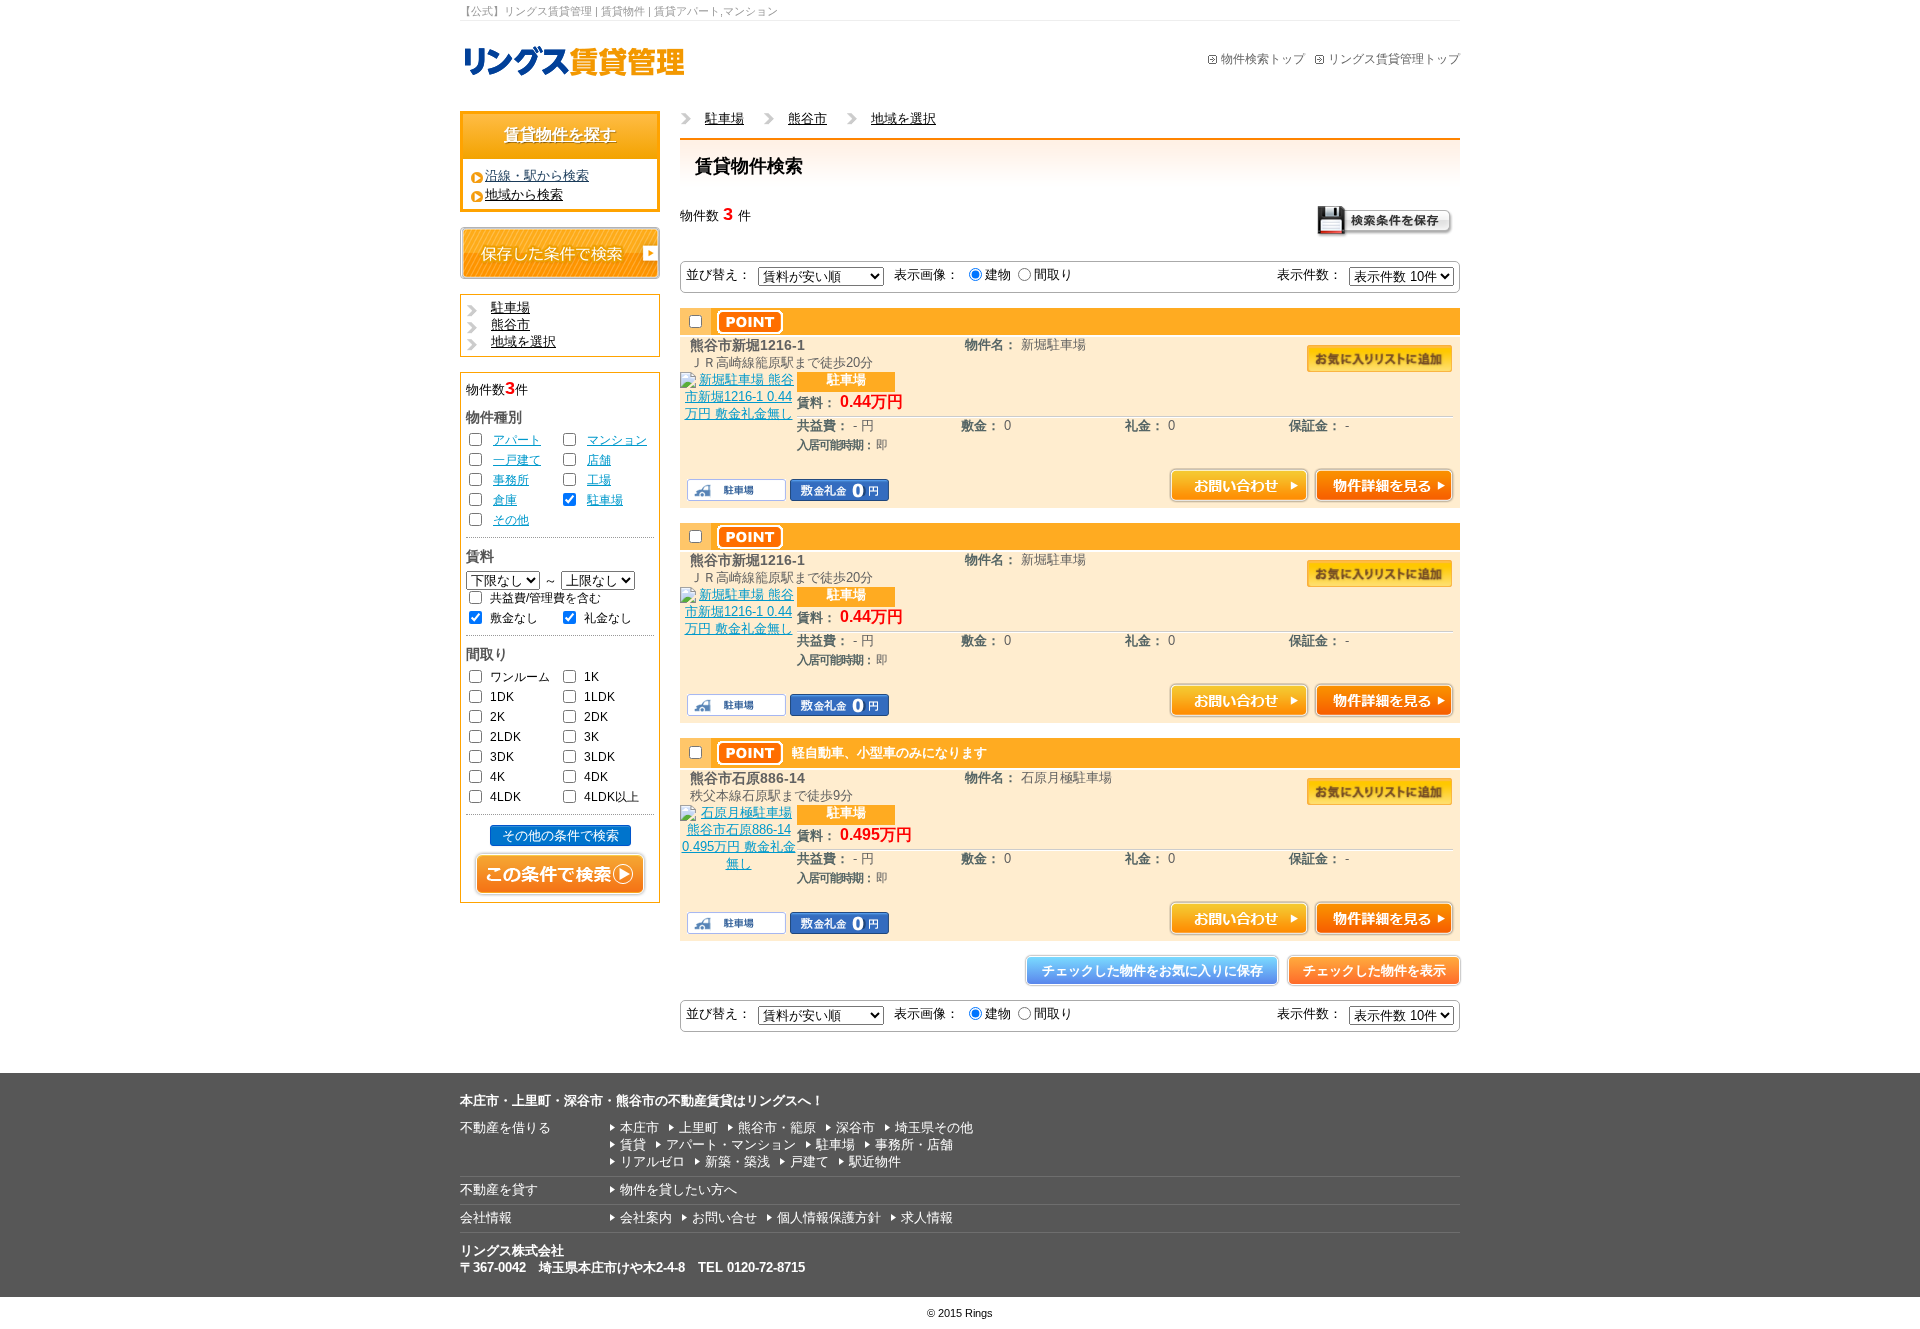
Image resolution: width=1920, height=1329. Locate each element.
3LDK (599, 757)
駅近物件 (875, 1161)
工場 (599, 480)
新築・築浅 (737, 1161)
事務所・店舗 (914, 1144)
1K (591, 677)
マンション (617, 440)
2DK (596, 717)
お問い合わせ (1239, 485)
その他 (511, 520)
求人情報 (927, 1217)
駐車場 (605, 500)
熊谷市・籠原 (777, 1127)
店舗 (599, 460)
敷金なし (514, 618)
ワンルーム (520, 677)
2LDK (505, 737)
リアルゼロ (652, 1161)
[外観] (738, 413)
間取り (1053, 274)
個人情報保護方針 (829, 1217)
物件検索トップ (1263, 59)
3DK (502, 757)
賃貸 (633, 1144)
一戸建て (517, 460)
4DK (596, 777)
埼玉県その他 (934, 1127)
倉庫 (505, 500)
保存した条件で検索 (560, 253)
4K (497, 777)
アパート (517, 440)
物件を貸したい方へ (678, 1189)
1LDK (599, 697)
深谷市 (855, 1127)
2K (497, 717)
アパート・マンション (731, 1144)
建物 (998, 274)
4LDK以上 (611, 797)
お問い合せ (724, 1217)
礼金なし (608, 618)
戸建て (809, 1161)
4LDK (505, 797)
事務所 (511, 480)
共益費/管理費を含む (545, 598)
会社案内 (646, 1217)
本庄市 (639, 1127)
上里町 (698, 1127)
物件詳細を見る (1384, 485)
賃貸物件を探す (560, 134)
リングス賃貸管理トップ (1394, 59)
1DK (502, 697)
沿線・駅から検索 (537, 175)
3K (591, 737)
